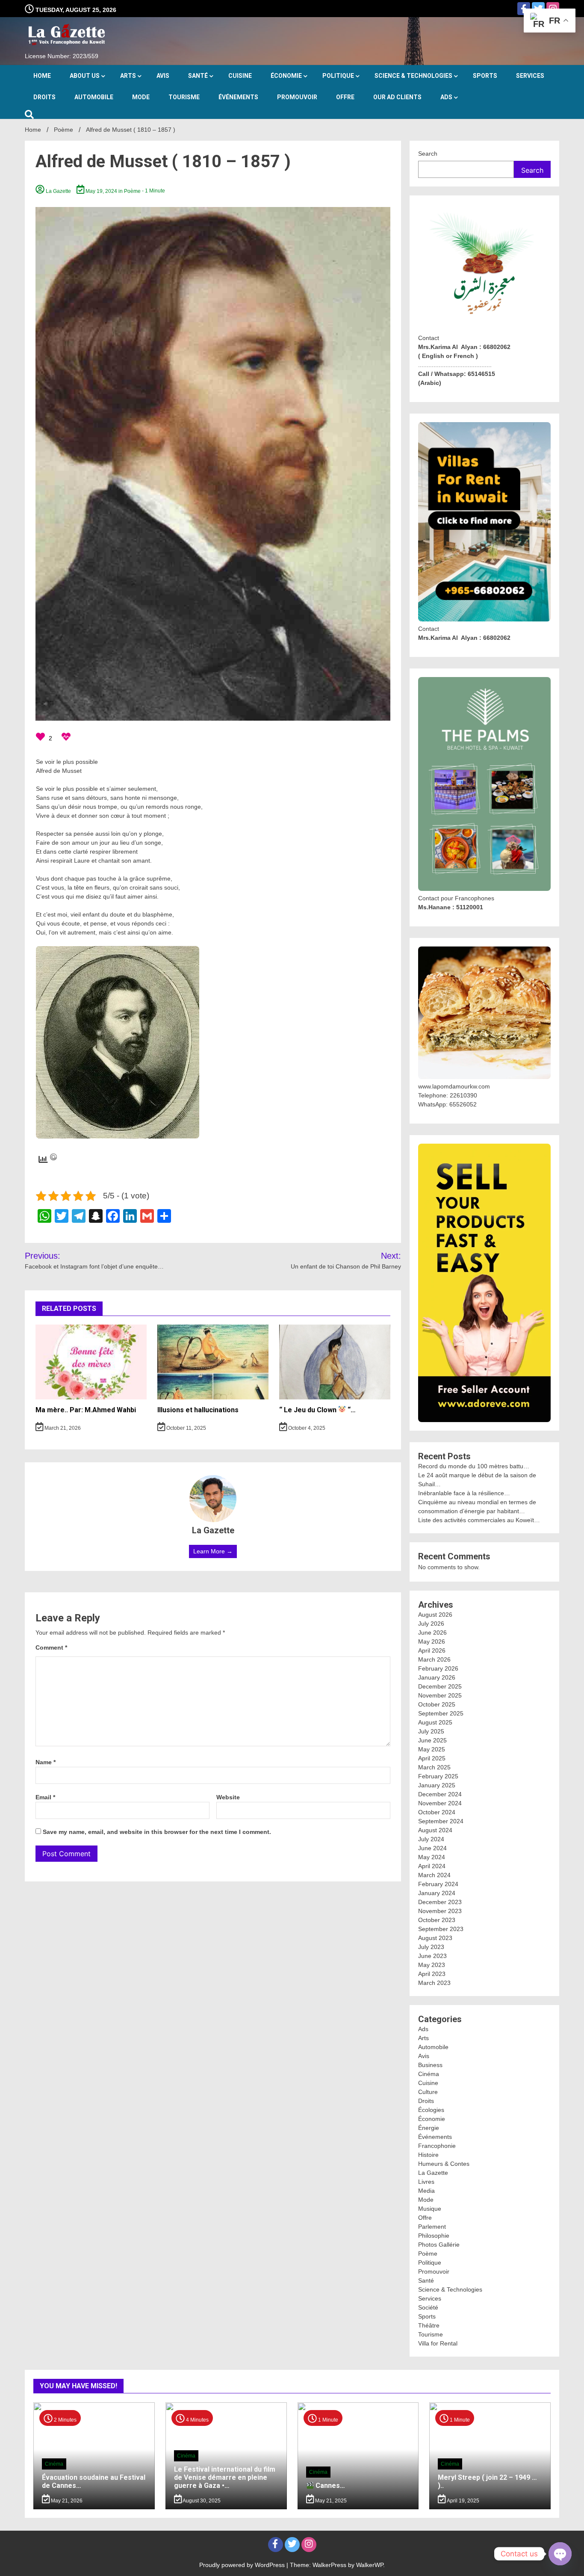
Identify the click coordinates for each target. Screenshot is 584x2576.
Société (428, 2307)
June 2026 (432, 1633)
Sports (485, 76)
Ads (446, 97)
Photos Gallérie (439, 2245)
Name (46, 1762)
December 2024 (440, 1794)
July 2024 (431, 1839)
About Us (85, 76)
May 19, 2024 (101, 191)
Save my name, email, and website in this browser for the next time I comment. (157, 1832)
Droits (44, 97)
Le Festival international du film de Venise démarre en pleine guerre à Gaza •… (225, 2477)
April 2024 (432, 1866)
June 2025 (432, 1740)
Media (426, 2191)
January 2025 (437, 1785)
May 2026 (432, 1641)
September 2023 (441, 1929)
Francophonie (437, 2146)
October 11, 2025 (186, 1428)
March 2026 (434, 1659)
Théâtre (429, 2325)
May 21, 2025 (330, 2501)
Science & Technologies (413, 76)
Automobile (94, 97)
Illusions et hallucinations (198, 1410)
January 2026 (437, 1677)
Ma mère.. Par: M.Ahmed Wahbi (86, 1410)
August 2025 (435, 1722)
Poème (132, 191)
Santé (198, 76)
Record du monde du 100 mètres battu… (474, 1466)
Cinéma (429, 2074)
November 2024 (440, 1803)
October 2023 (437, 1920)
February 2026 (438, 1668)
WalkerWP (370, 2565)
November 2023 (440, 1911)
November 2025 (440, 1695)
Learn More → (213, 1551)
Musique (430, 2209)
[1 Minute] (358, 2507)
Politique (338, 76)
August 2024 (435, 1830)
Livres (426, 2182)
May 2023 (432, 1965)
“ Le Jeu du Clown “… (317, 1410)
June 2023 (432, 1956)
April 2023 (432, 1974)
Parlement (432, 2227)
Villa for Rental (438, 2343)
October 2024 (437, 1812)
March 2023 (434, 1983)
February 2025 (438, 1776)
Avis (163, 76)
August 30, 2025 (201, 2501)
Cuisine (240, 76)
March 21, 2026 (62, 1428)
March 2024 (434, 1875)
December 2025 (440, 1686)
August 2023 (435, 1938)
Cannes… (329, 2486)
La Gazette (58, 191)
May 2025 (432, 1749)
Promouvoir (297, 97)
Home (42, 76)
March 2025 (434, 1767)
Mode (141, 97)
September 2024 (441, 1821)
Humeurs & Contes (444, 2164)
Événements (238, 97)
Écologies (431, 2110)
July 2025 (431, 1731)
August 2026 (435, 1615)
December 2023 (440, 1902)
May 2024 (432, 1857)
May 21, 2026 (66, 2501)
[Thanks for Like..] (41, 738)
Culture (428, 2092)
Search (428, 154)
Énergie (429, 2128)
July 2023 (431, 1947)
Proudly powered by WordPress (243, 2565)
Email (45, 1797)
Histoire (428, 2155)
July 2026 (431, 1624)
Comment (51, 1647)
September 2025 (441, 1713)
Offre (345, 97)
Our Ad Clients (397, 97)
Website (228, 1797)
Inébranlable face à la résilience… (464, 1493)
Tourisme (184, 97)
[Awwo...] (66, 738)
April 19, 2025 (462, 2501)
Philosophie (434, 2236)
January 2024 (437, 1893)
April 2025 (432, 1758)
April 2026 (432, 1650)
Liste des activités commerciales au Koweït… (479, 1520)
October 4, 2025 (306, 1428)
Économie (286, 76)
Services (530, 76)
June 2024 (432, 1848)
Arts (128, 76)
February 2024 (438, 1884)
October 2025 (437, 1704)
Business (430, 2065)
